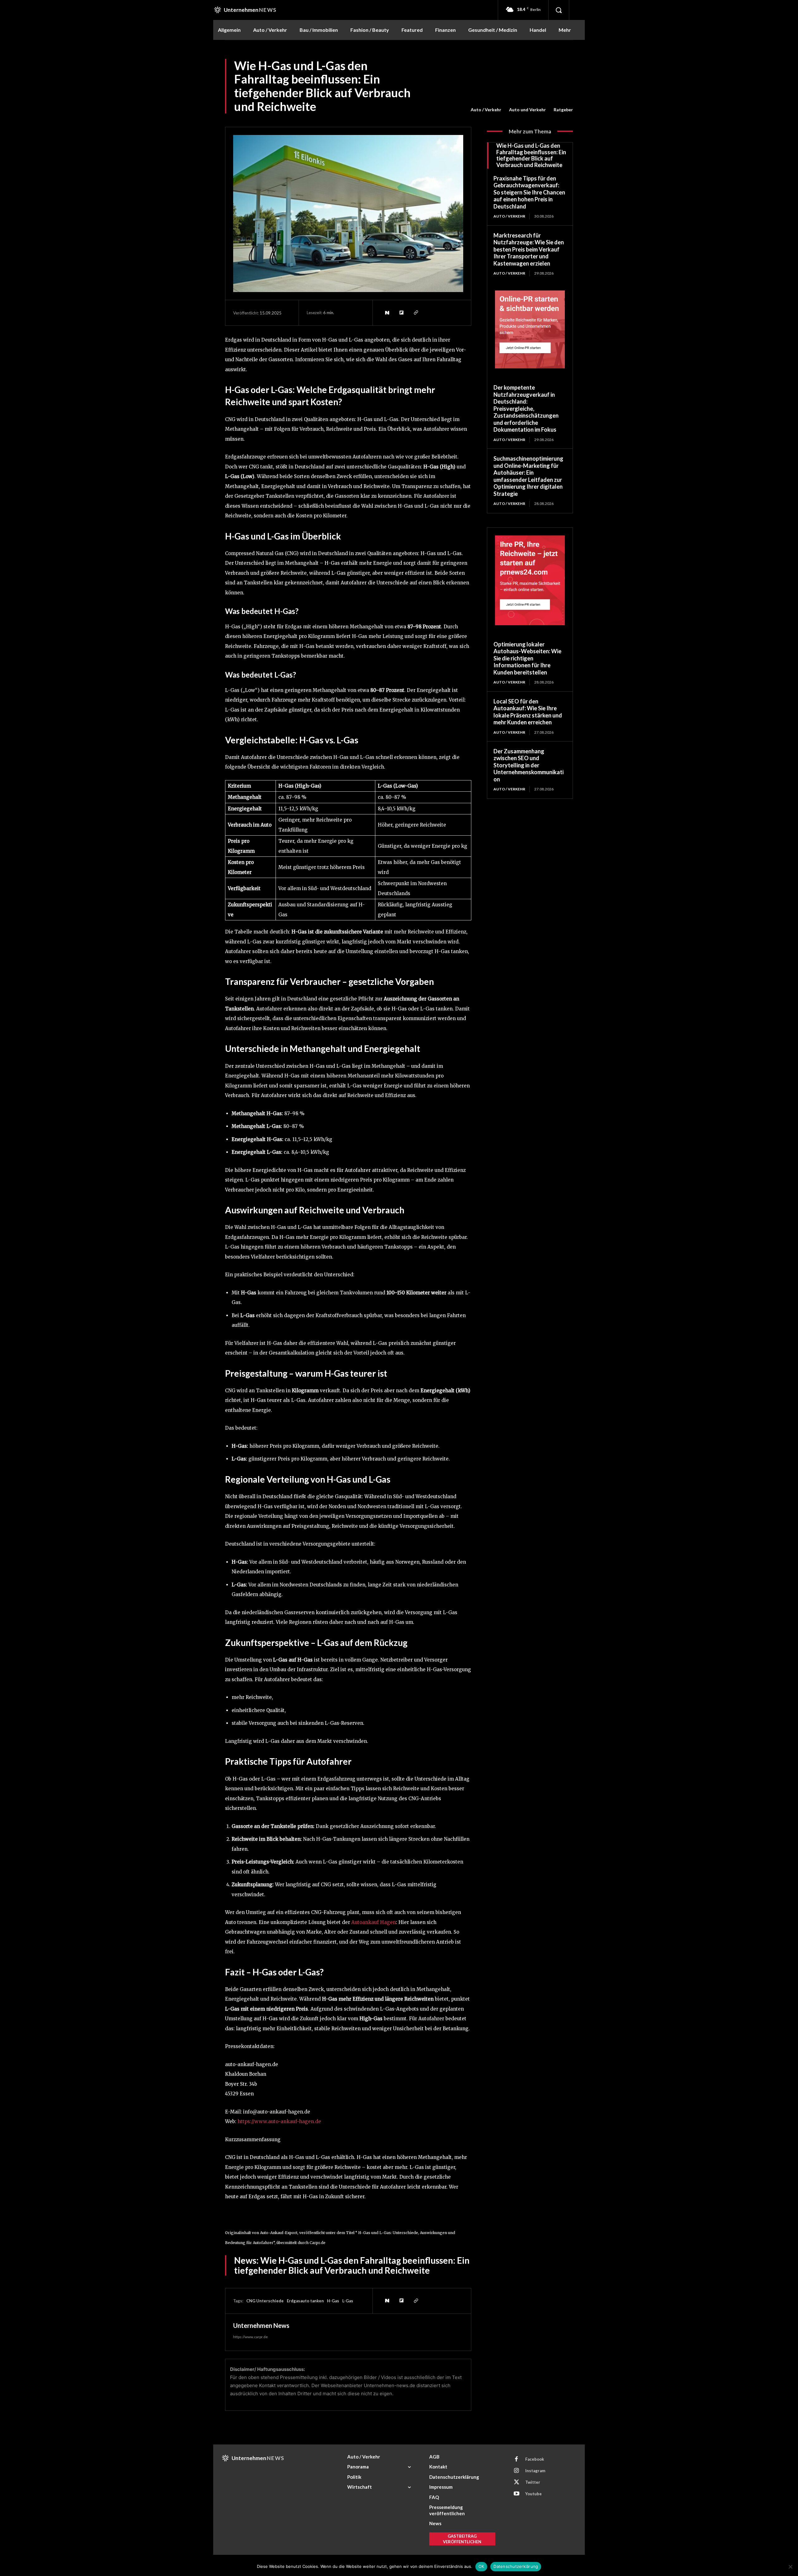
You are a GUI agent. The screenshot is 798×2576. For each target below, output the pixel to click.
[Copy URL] (416, 313)
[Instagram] (517, 2471)
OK (481, 2566)
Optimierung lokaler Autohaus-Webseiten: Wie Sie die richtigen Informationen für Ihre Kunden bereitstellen (527, 658)
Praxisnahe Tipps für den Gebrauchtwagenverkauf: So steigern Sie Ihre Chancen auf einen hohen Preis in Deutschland (529, 192)
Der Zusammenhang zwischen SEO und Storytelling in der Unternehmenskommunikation (529, 765)
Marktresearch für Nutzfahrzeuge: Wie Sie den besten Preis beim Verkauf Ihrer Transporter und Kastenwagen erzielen (529, 249)
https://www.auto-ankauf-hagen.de (279, 2121)
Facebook (535, 2459)
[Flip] (401, 313)
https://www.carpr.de (250, 2337)
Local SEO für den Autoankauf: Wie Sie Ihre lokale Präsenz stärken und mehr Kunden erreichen (528, 712)
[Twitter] (517, 2482)
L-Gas (348, 2301)
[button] (559, 10)
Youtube (534, 2494)
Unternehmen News (261, 2325)
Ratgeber (563, 110)
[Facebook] (517, 2459)
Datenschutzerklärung (516, 2566)
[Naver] (387, 313)
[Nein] (790, 2567)
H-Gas (333, 2301)
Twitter (533, 2482)
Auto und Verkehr (527, 110)
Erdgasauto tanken (305, 2301)
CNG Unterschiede (265, 2301)
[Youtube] (517, 2494)
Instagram (535, 2471)
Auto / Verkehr (486, 110)
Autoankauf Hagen (374, 1922)
